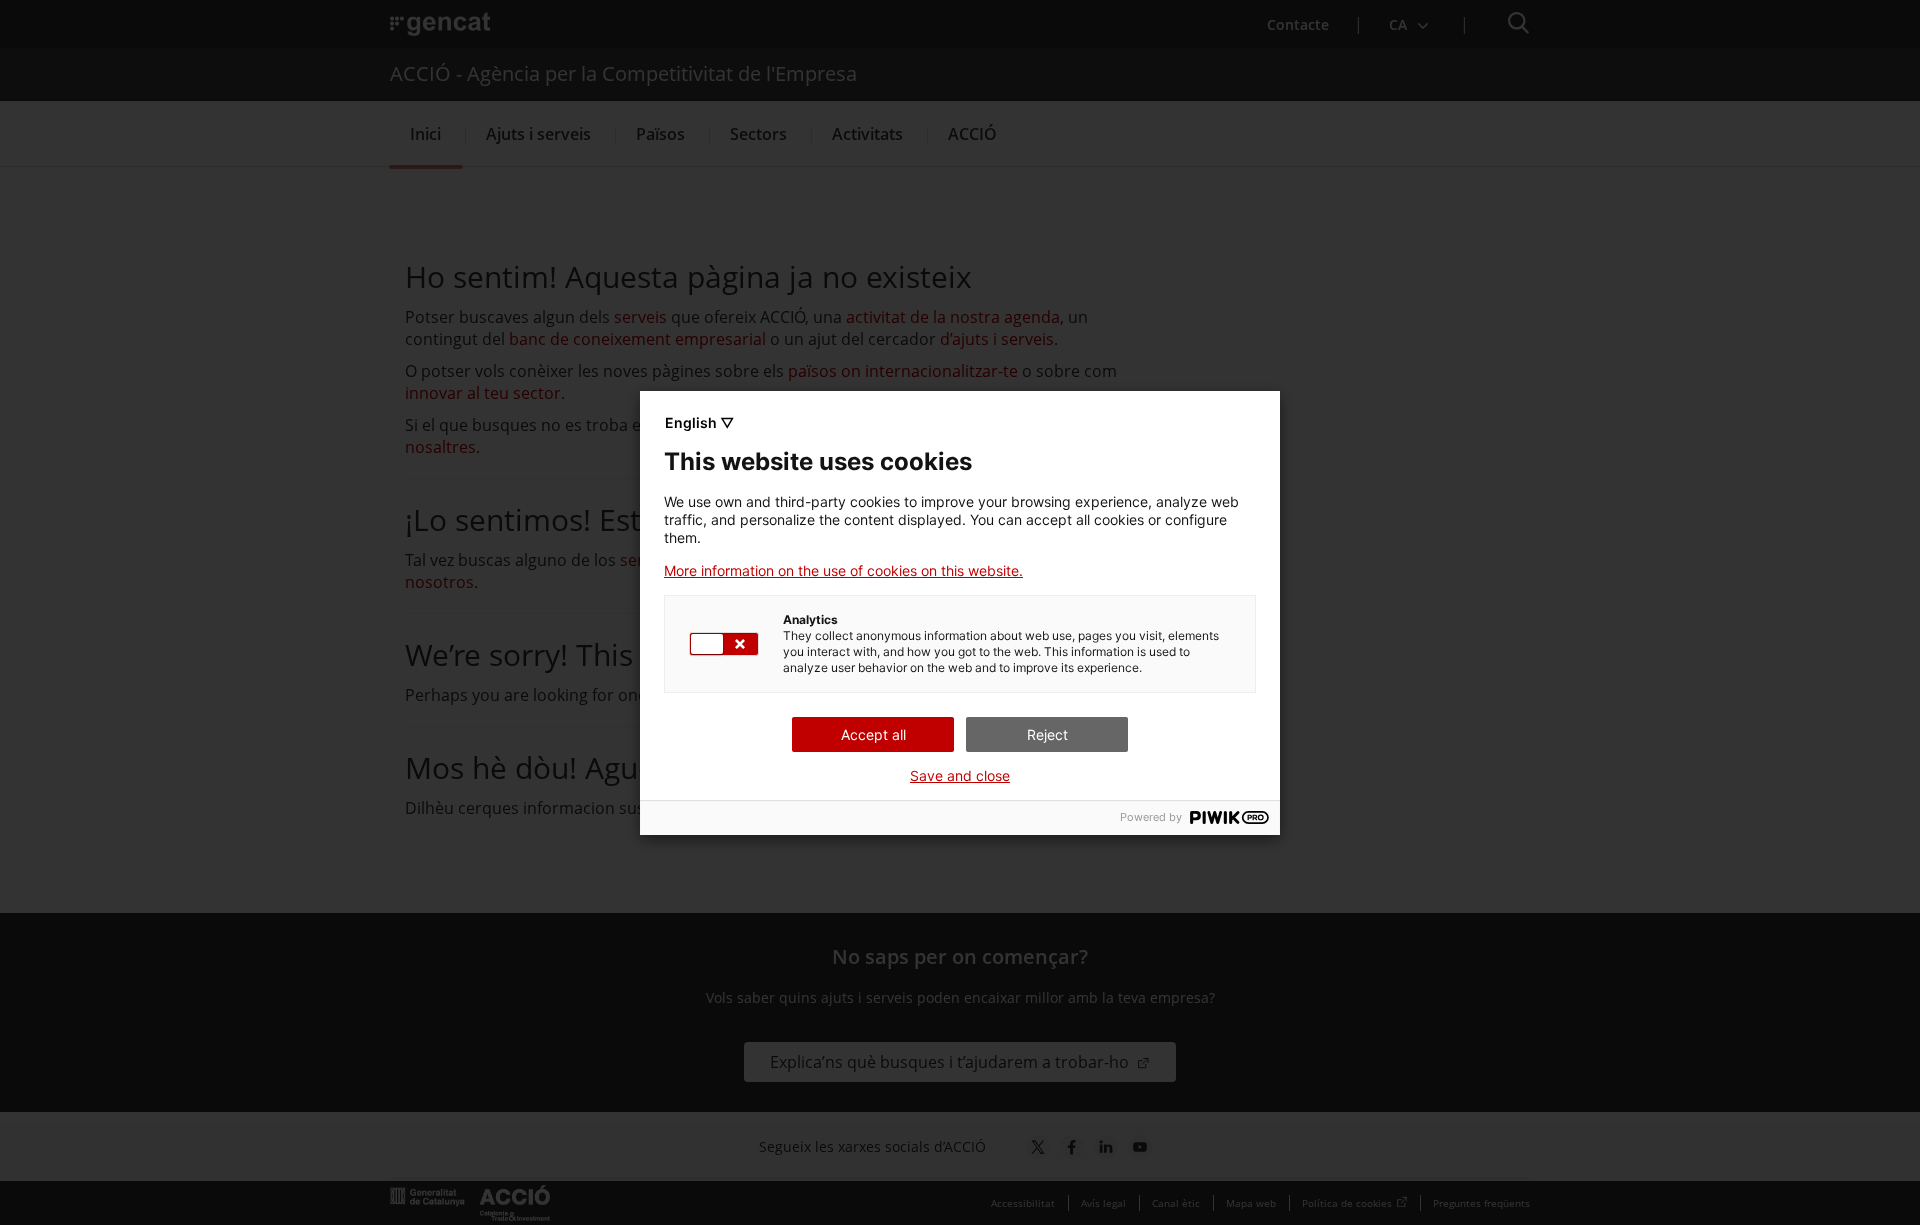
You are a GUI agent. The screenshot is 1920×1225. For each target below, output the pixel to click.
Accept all (873, 734)
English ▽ (699, 422)
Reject (1047, 734)
